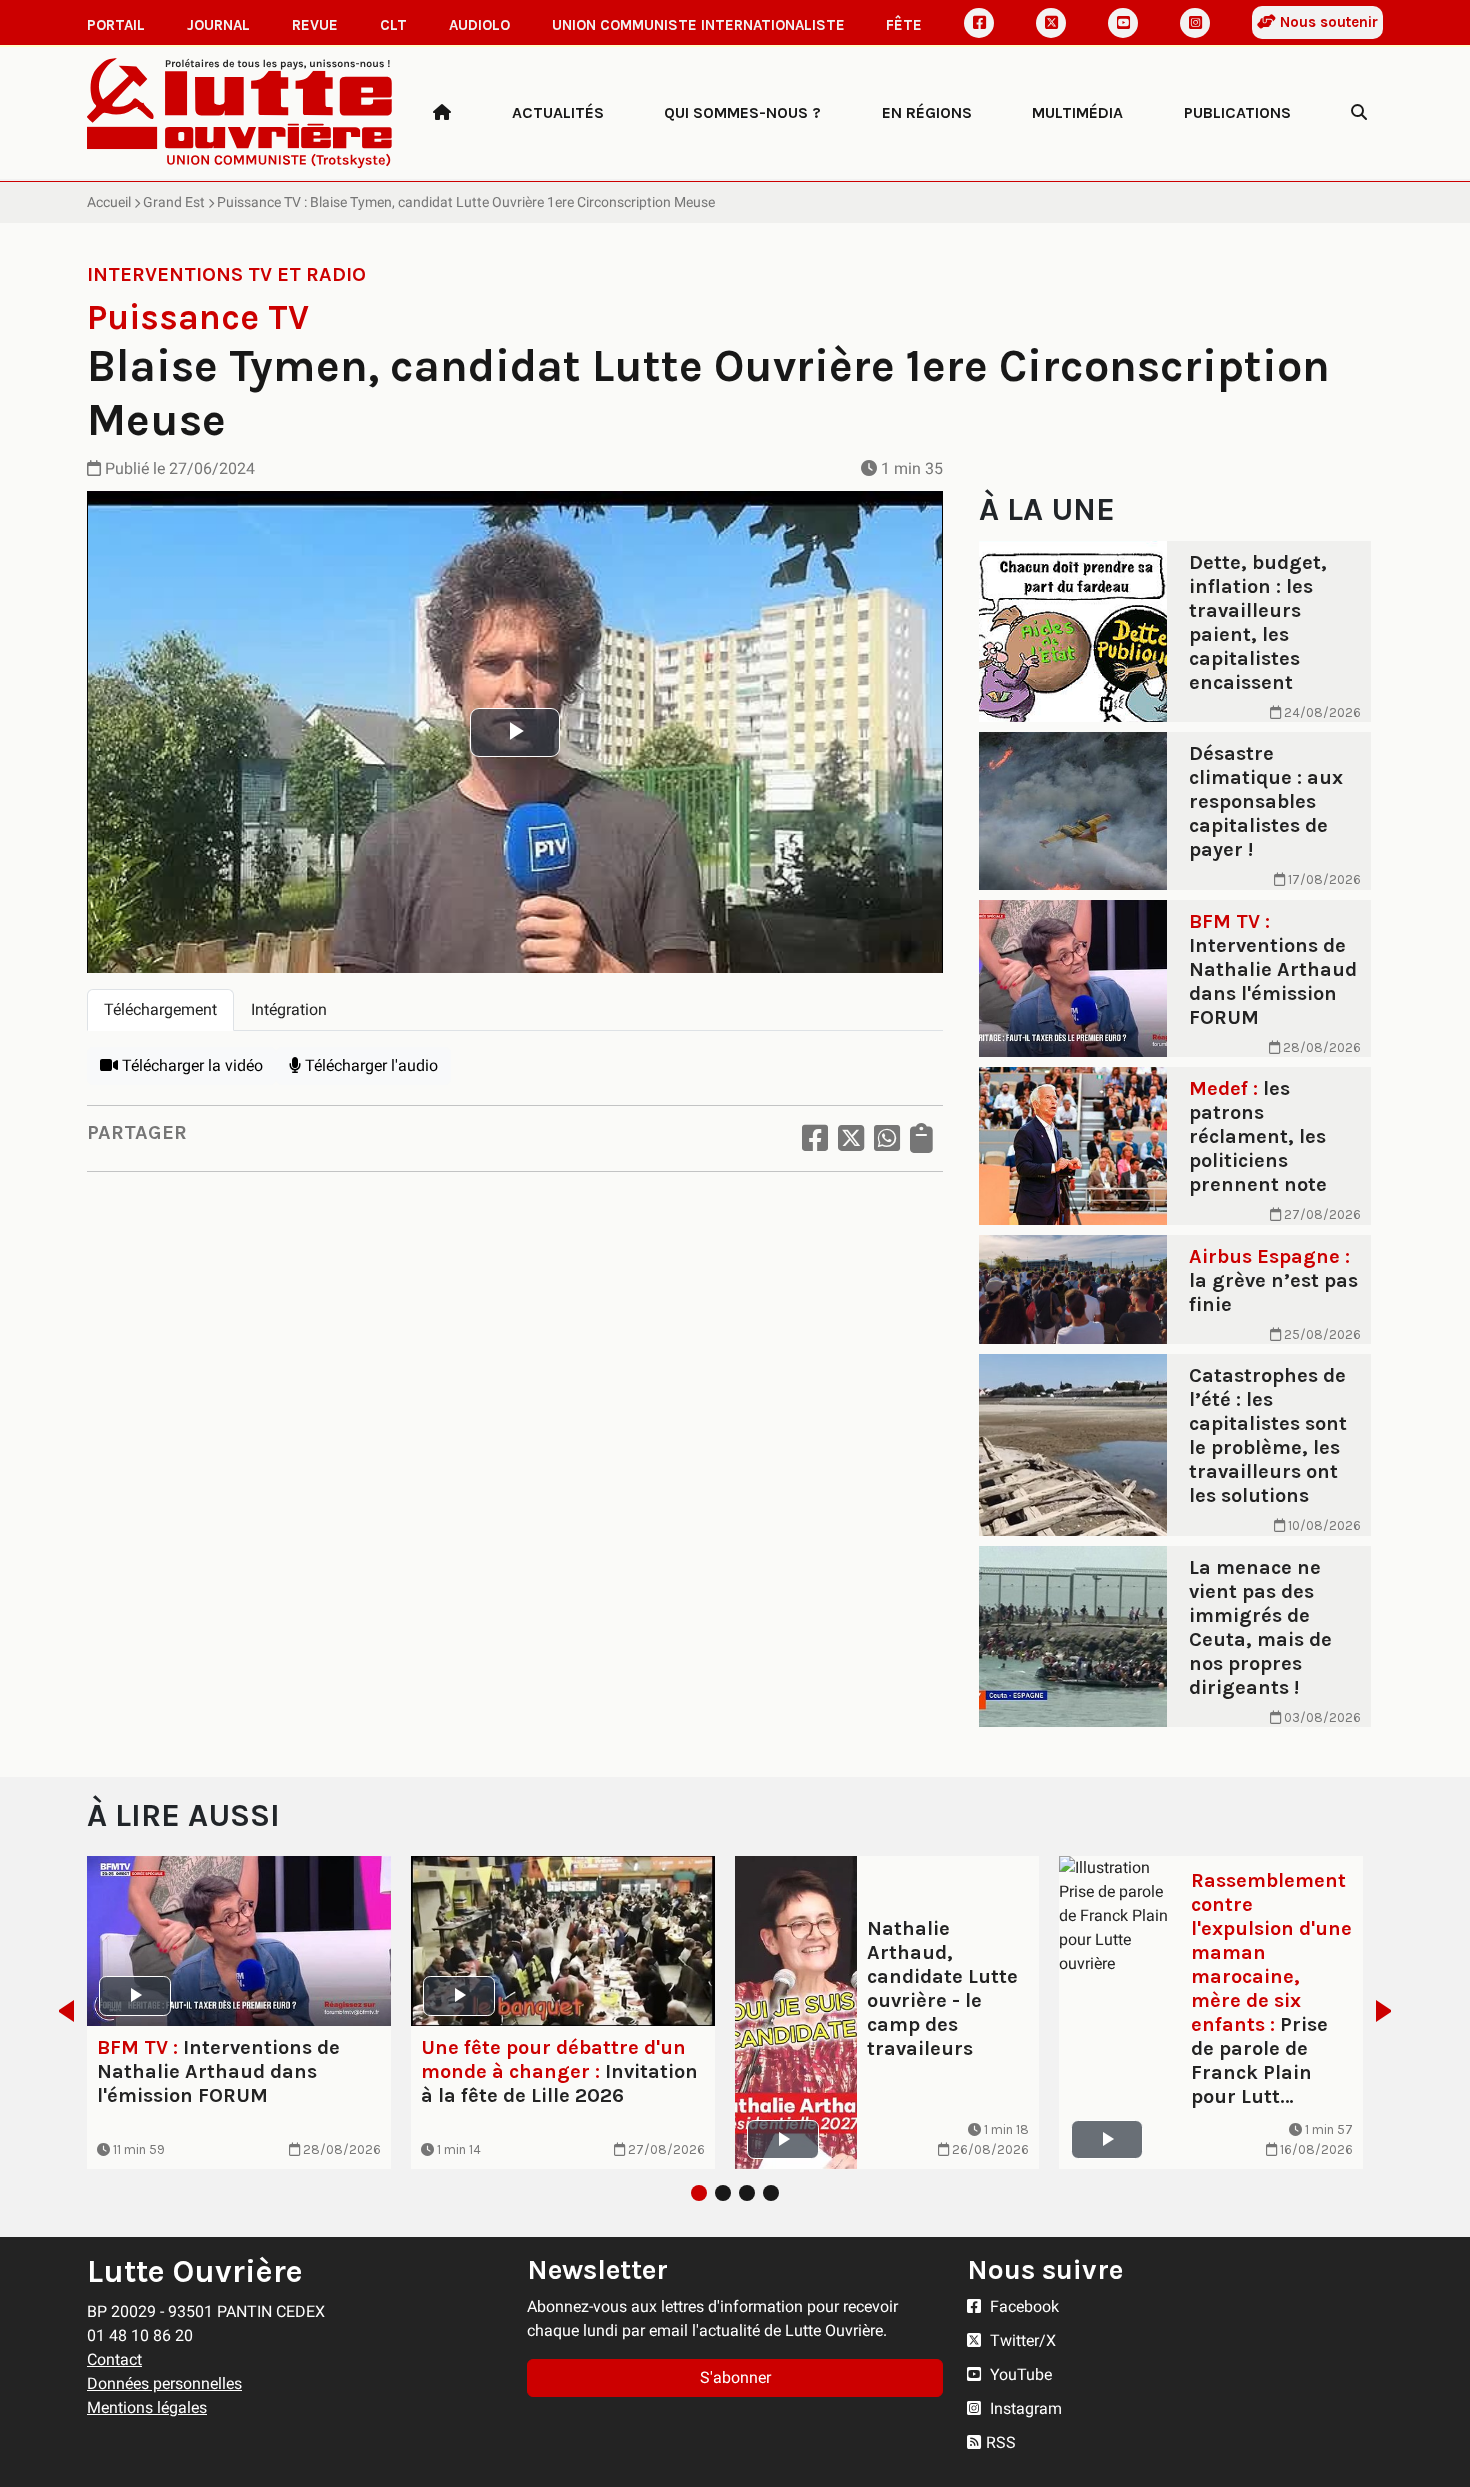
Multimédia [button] (1077, 112)
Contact (114, 2359)
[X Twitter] (1051, 23)
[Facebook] (979, 23)
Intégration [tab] (289, 1009)
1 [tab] (699, 2193)
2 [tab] (723, 2193)
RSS (1001, 2442)
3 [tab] (747, 2193)
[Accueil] (442, 113)
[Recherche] (1359, 113)
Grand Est (174, 202)
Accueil (109, 202)
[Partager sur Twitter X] (851, 1138)
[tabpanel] (515, 1066)
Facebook (1022, 2306)
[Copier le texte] (921, 1138)
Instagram (1024, 2408)
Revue (315, 25)
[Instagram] (1195, 23)
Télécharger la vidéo (190, 1065)
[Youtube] (1123, 23)
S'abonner (735, 2377)
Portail (116, 25)
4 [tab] (771, 2193)
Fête (904, 25)
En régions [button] (927, 112)
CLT (393, 25)
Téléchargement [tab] (160, 1009)
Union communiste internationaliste (698, 25)
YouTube (1019, 2374)
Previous (60, 2011)
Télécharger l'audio (369, 1065)
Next (1389, 2011)
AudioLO (479, 25)
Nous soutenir (1327, 22)
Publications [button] (1237, 112)
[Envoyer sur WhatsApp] (887, 1138)
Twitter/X (1021, 2340)
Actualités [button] (558, 112)
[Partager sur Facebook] (815, 1138)
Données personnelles (164, 2383)
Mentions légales (147, 2407)
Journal (218, 25)
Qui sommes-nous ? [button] (742, 112)
